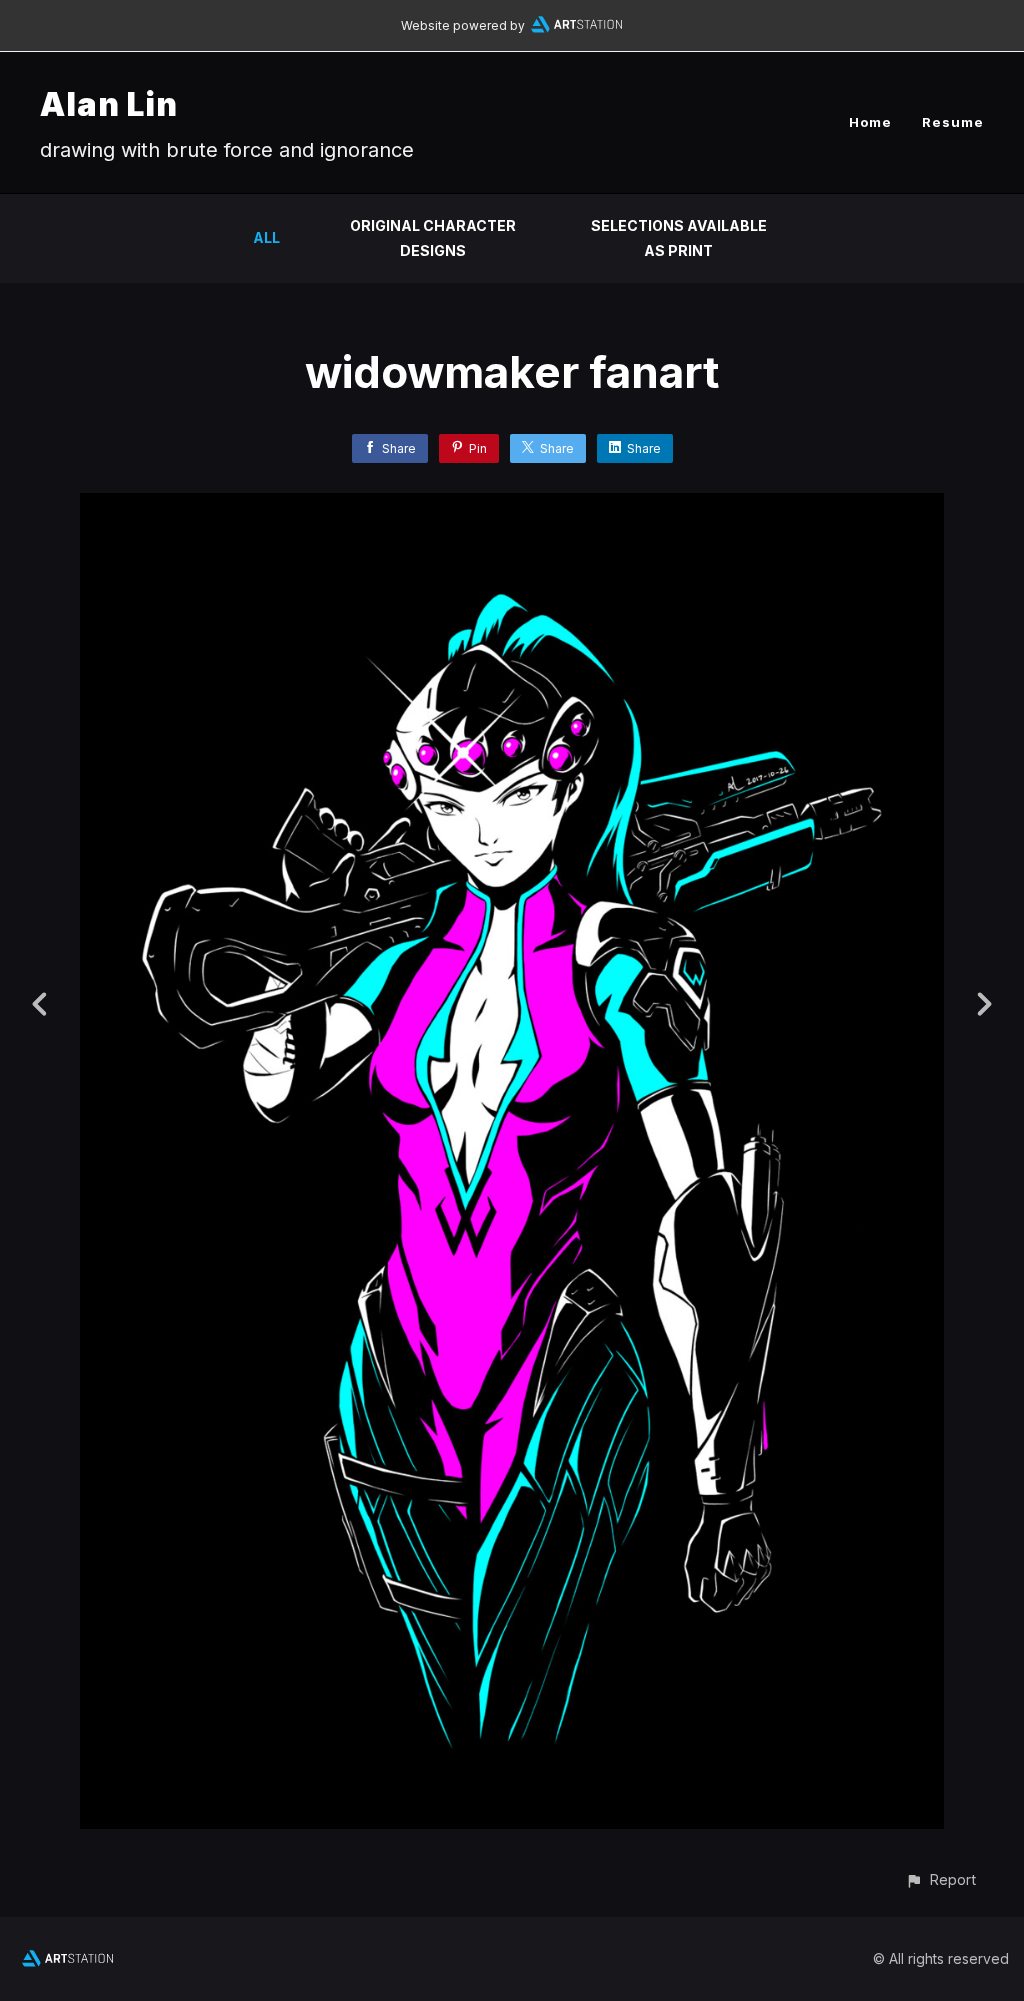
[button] (940, 1879)
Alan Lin (109, 104)
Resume (953, 122)
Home (870, 122)
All (266, 237)
